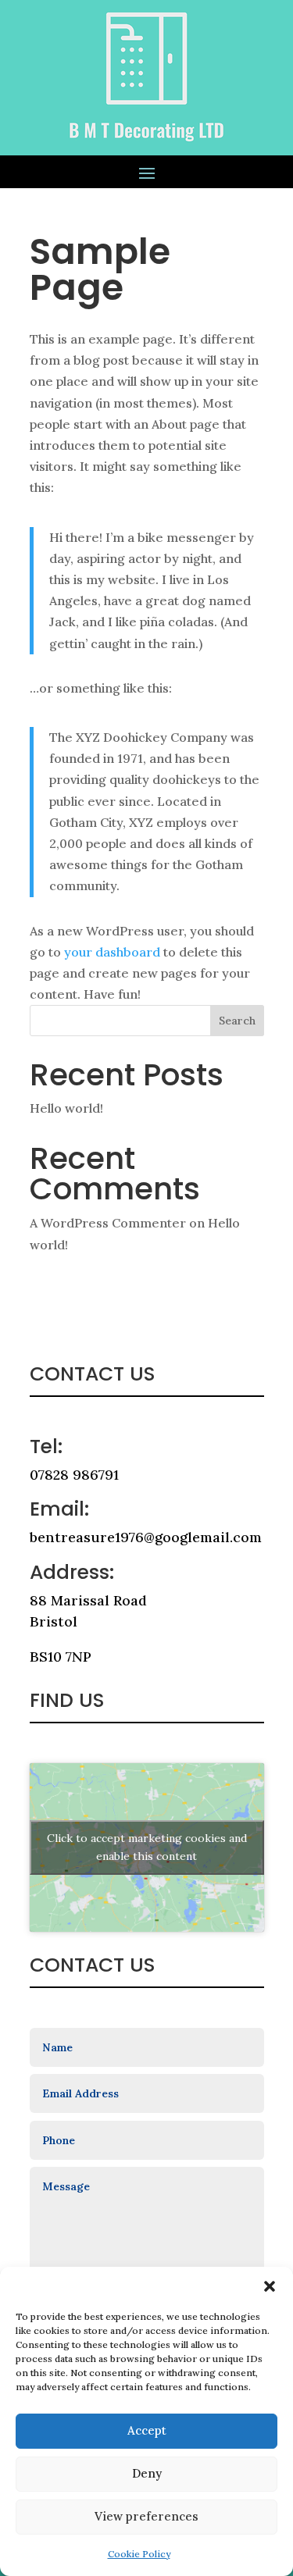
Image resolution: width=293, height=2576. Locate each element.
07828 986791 (74, 1475)
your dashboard (112, 952)
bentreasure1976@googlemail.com (146, 1537)
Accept (147, 2430)
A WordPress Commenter (108, 1223)
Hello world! (66, 1108)
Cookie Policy (139, 2554)
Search (237, 1021)
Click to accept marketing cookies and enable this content (147, 1847)
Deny (147, 2473)
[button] (270, 2286)
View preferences (146, 2516)
